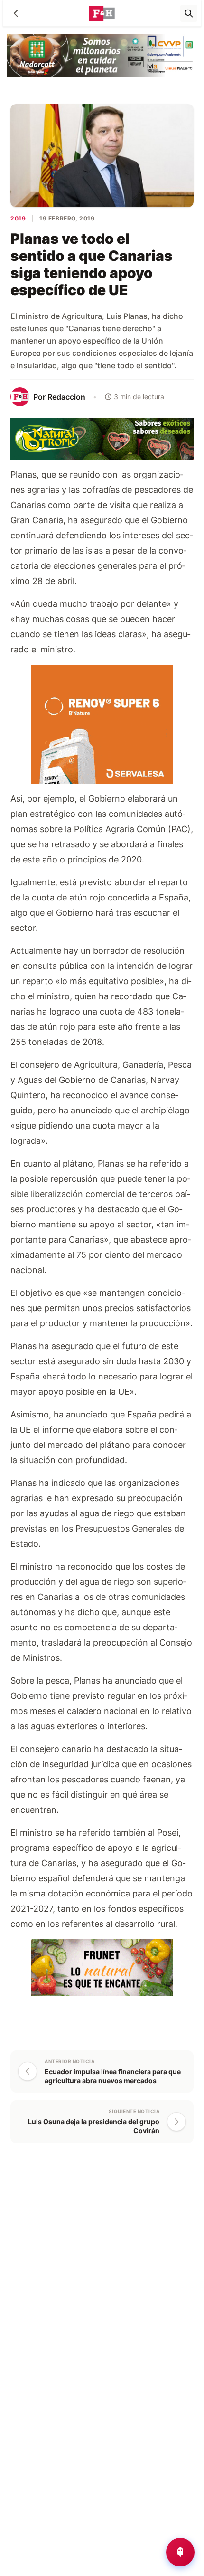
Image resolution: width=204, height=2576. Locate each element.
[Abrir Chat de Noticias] (180, 2552)
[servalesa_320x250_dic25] (102, 723)
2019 (18, 218)
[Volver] (16, 13)
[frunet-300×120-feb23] (102, 1967)
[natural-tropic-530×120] (102, 438)
